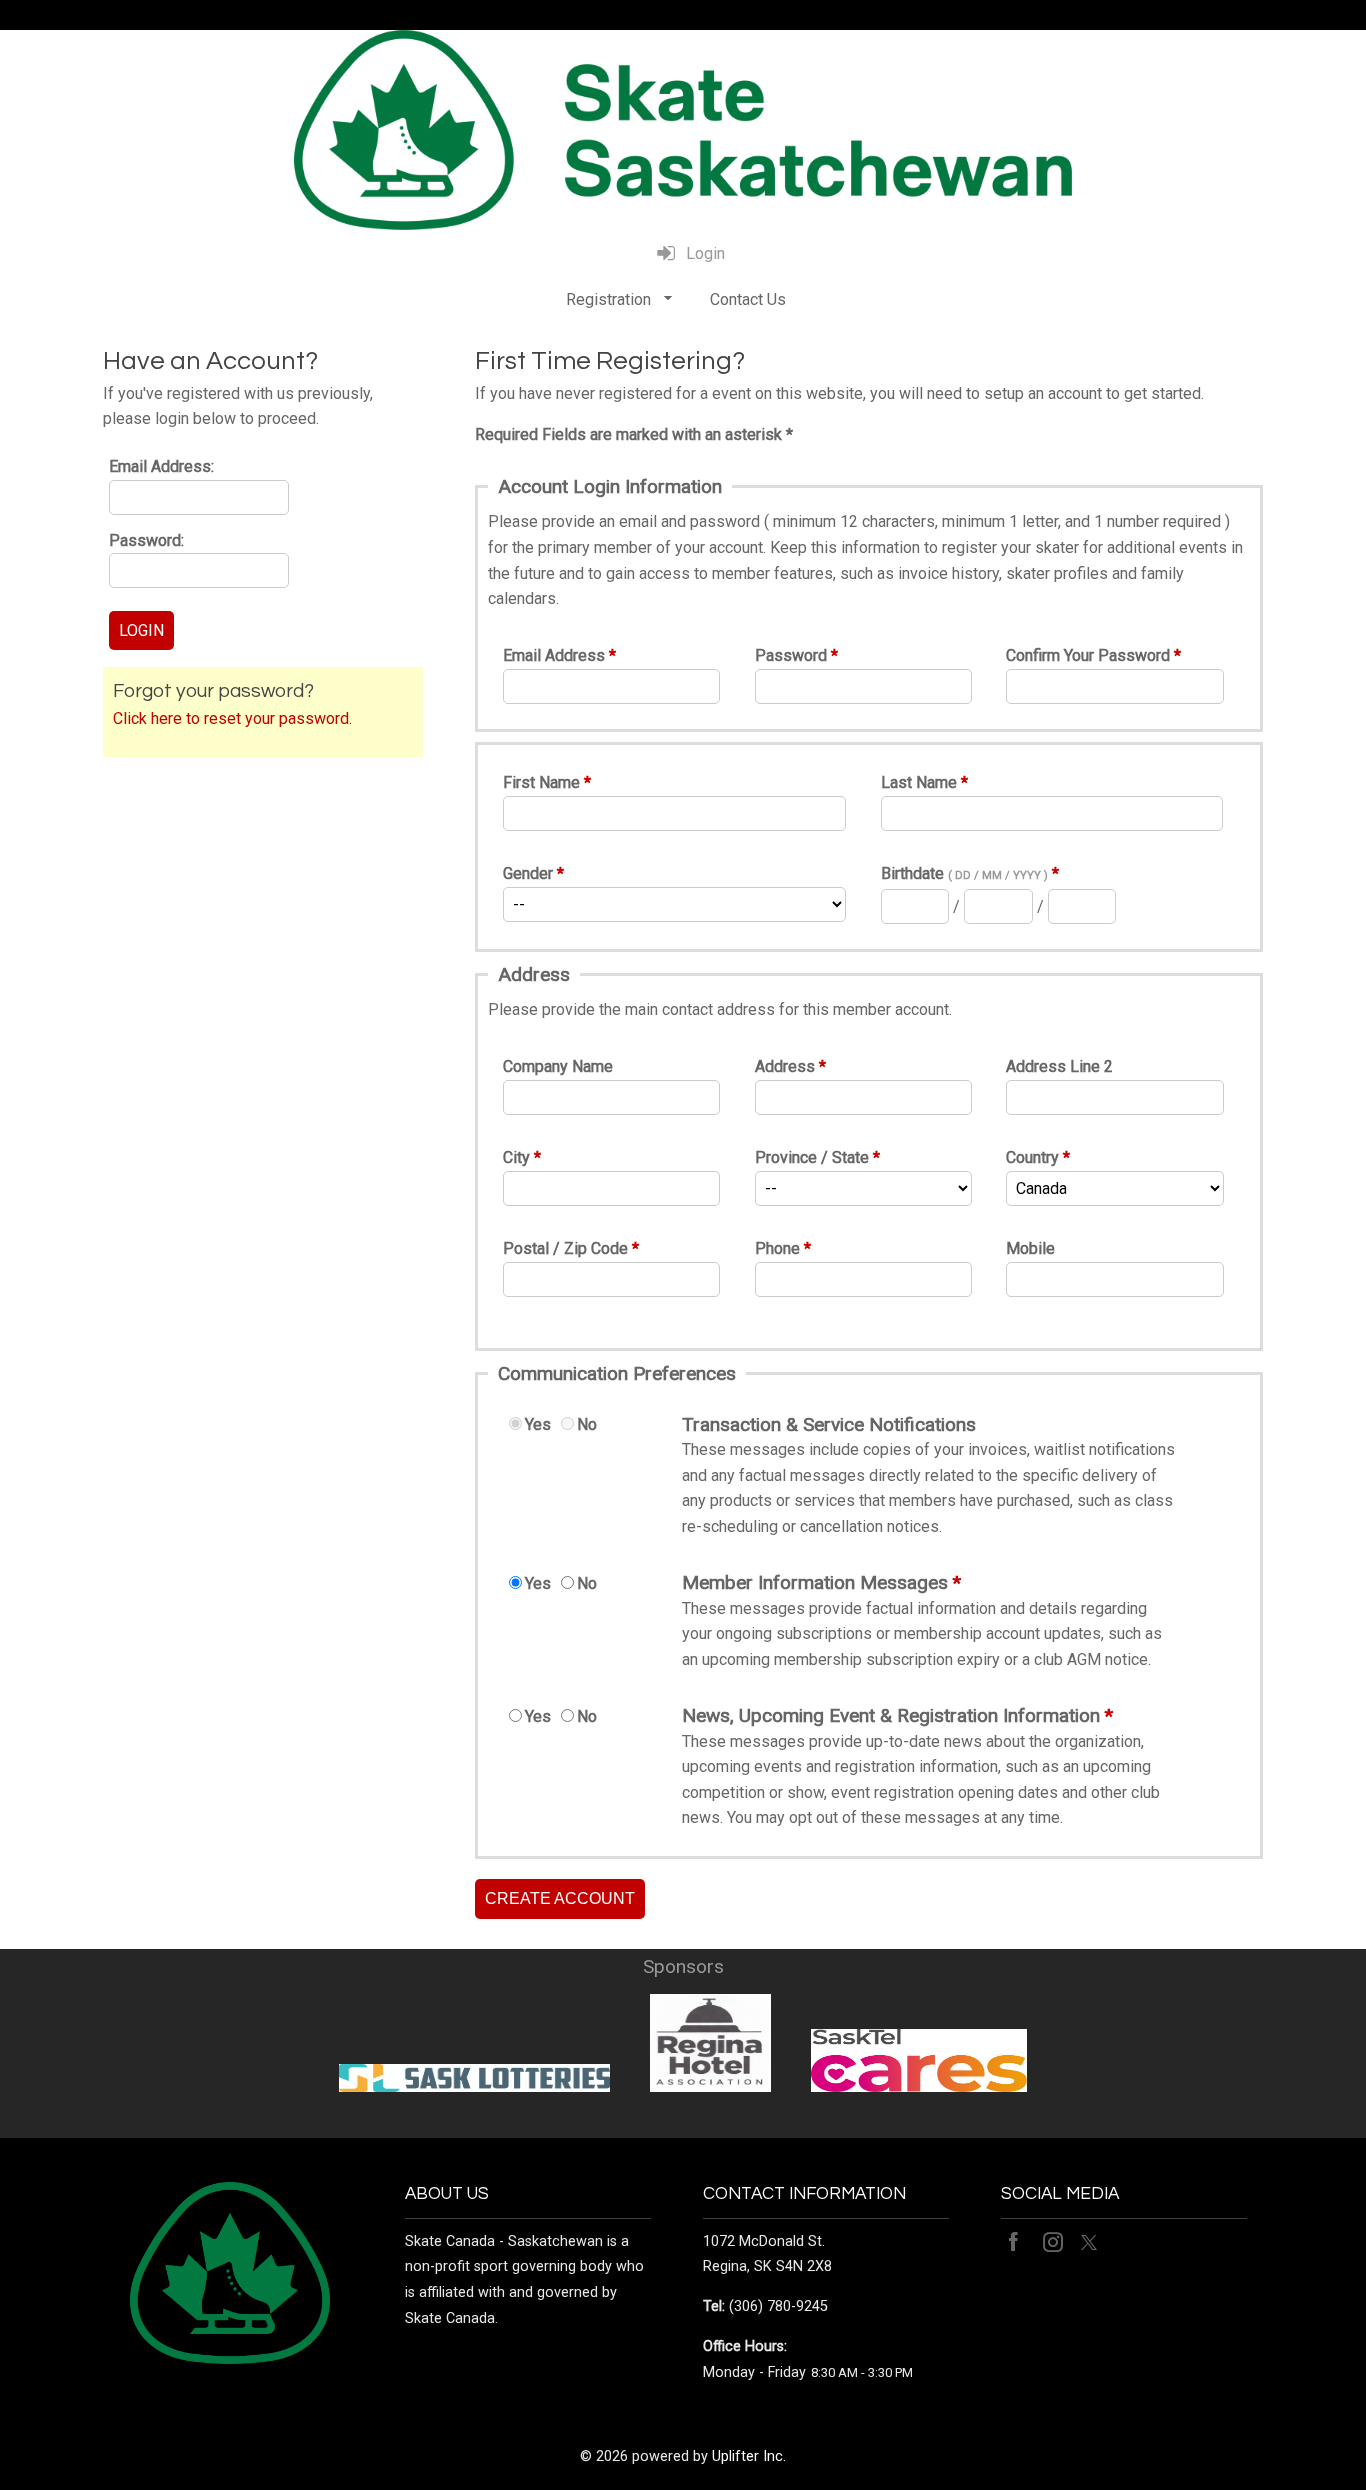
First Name (541, 782)
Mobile (1030, 1248)
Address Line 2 (1059, 1066)
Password (791, 655)
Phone (777, 1248)
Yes (538, 1424)
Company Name (558, 1066)
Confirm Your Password (1088, 655)
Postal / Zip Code (565, 1248)
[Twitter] (1091, 2241)
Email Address (554, 655)
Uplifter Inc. (749, 2456)
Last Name (919, 782)
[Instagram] (1055, 2241)
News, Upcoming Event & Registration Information (891, 1715)
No (587, 1424)
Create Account (560, 1898)
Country (1032, 1157)
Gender (528, 873)
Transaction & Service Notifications (829, 1424)
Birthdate (964, 873)
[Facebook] (1017, 2241)
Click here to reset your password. (232, 718)
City (516, 1157)
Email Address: (161, 466)
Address (785, 1066)
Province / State (812, 1157)
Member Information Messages (815, 1582)
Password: (146, 540)
